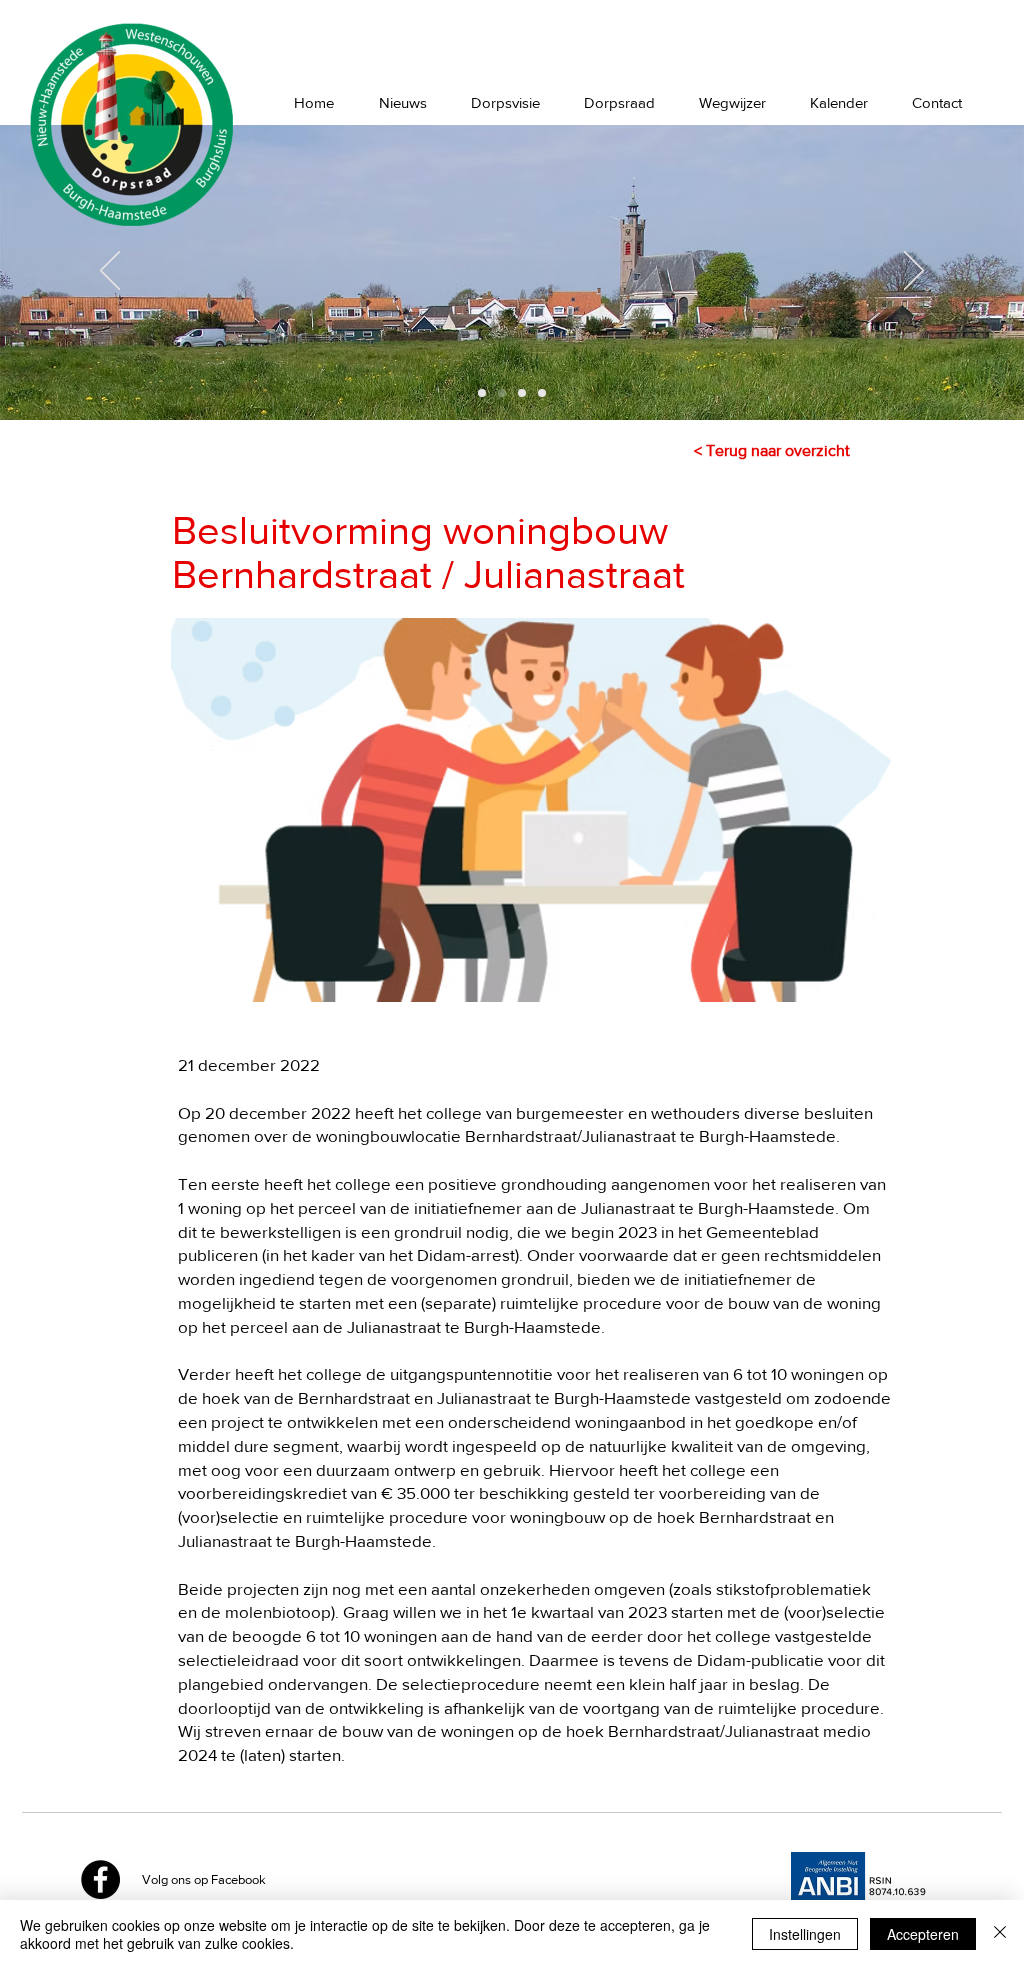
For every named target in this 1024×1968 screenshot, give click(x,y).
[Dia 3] (522, 393)
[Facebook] (100, 1879)
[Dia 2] (502, 393)
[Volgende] (914, 272)
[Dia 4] (542, 393)
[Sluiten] (1000, 1934)
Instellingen (805, 1934)
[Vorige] (110, 272)
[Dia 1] (482, 393)
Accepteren (923, 1934)
